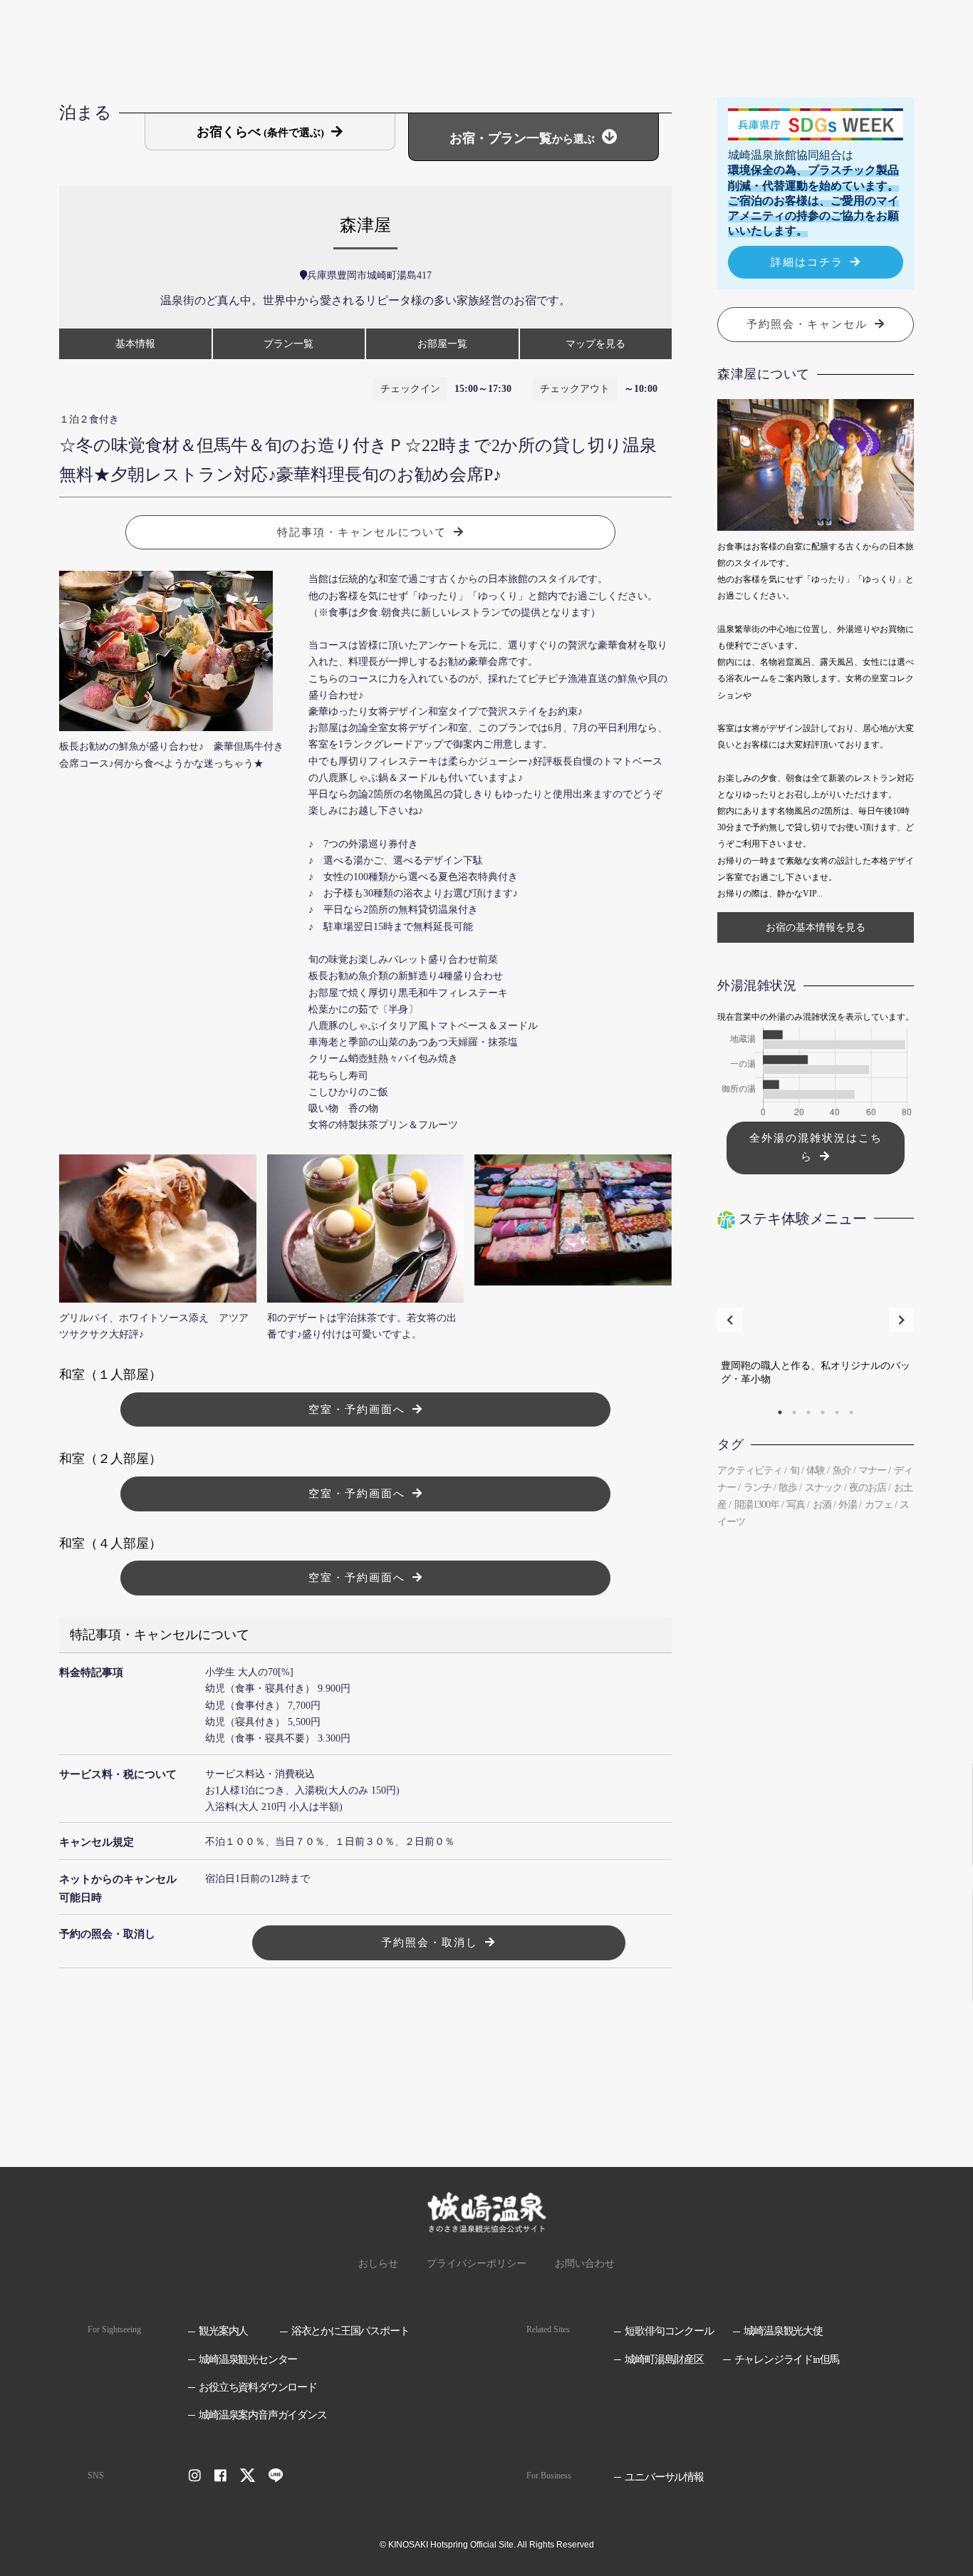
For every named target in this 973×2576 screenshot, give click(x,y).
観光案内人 (223, 2331)
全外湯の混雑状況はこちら (816, 1148)
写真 (796, 1505)
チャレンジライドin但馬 (787, 2359)
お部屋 (442, 344)
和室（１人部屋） (110, 1375)
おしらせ (378, 2264)
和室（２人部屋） (110, 1459)
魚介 (842, 1470)
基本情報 (135, 344)
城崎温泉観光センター (248, 2359)
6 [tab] (851, 1412)
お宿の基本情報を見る (816, 927)
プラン (288, 344)
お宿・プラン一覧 (522, 138)
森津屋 (365, 225)
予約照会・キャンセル (807, 324)
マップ (595, 344)
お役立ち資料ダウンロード (258, 2387)
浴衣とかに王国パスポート (350, 2331)
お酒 (822, 1505)
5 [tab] (837, 1412)
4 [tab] (823, 1412)
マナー (872, 1470)
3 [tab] (808, 1412)
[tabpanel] (816, 1320)
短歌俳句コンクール (669, 2331)
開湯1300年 (757, 1505)
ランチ (758, 1488)
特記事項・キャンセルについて (362, 532)
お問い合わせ (585, 2264)
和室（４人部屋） (110, 1543)
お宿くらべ (260, 132)
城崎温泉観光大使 (783, 2331)
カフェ (879, 1505)
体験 (816, 1470)
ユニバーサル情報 (664, 2477)
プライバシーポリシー (477, 2264)
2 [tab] (794, 1412)
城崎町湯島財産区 (664, 2359)
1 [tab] (780, 1412)
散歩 (788, 1488)
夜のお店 (868, 1488)
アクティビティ (750, 1470)
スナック (823, 1488)
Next (901, 1319)
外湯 (848, 1505)
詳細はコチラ (807, 262)
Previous (730, 1319)
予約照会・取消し (430, 1943)
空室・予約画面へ (357, 1409)
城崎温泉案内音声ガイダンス (262, 2415)
